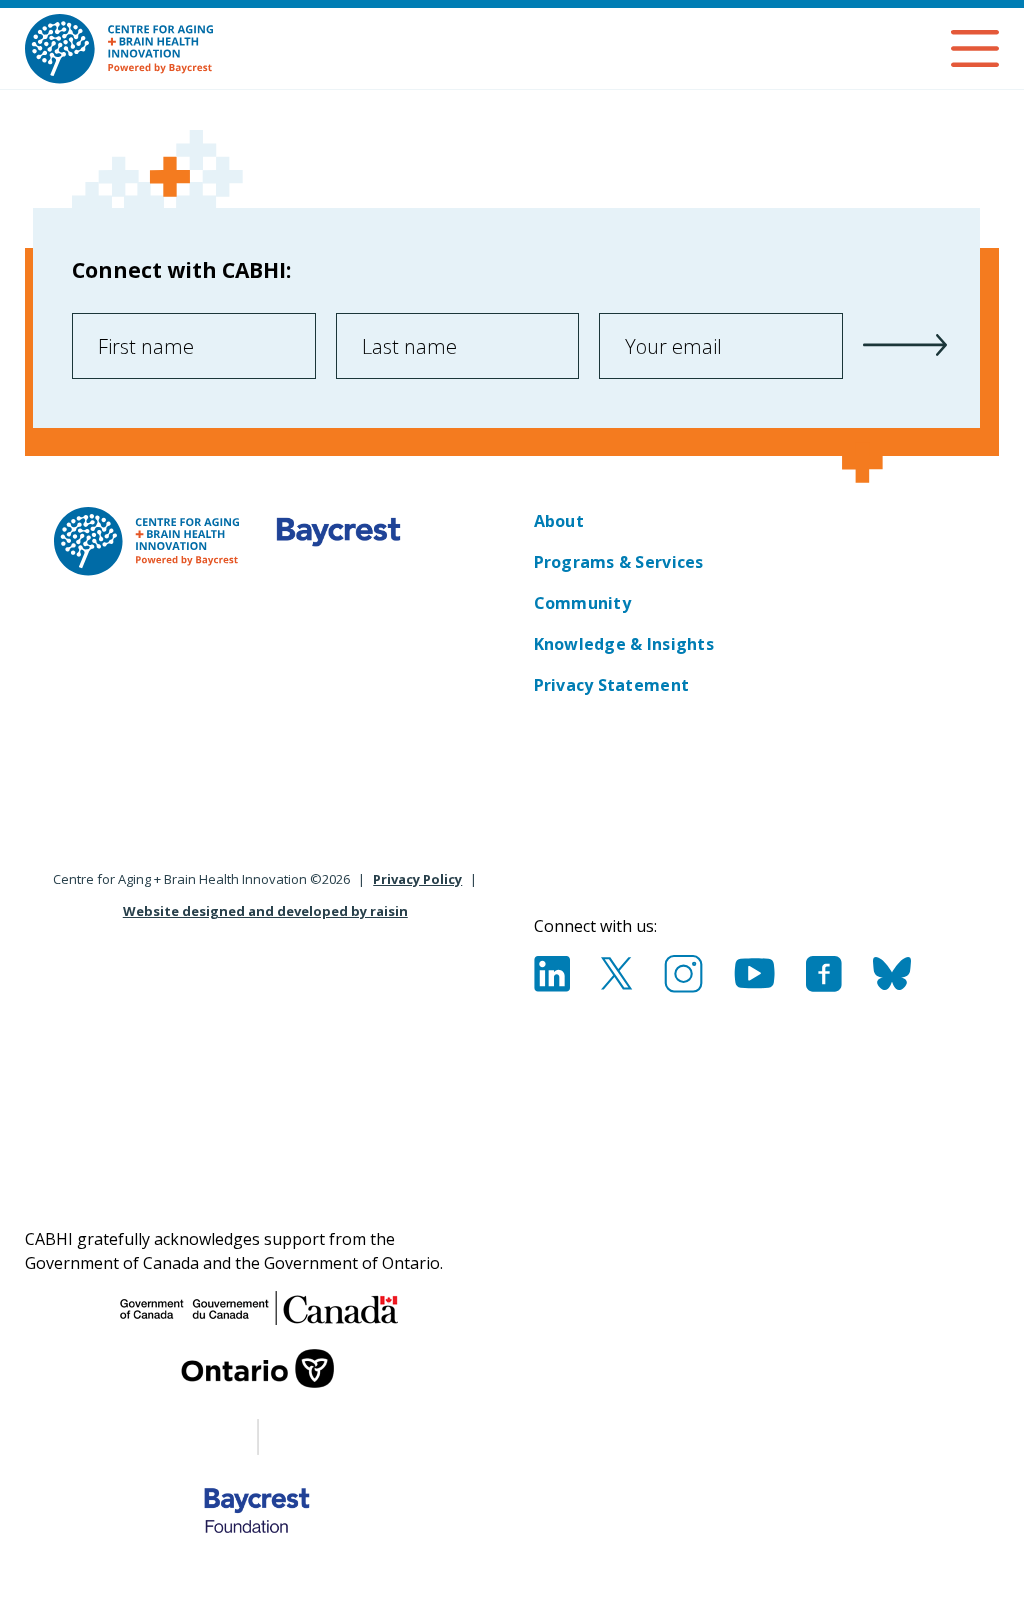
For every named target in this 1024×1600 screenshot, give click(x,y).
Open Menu (975, 48)
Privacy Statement (612, 685)
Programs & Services (619, 562)
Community (582, 603)
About (559, 521)
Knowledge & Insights (624, 644)
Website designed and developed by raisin (265, 911)
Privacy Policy (417, 879)
